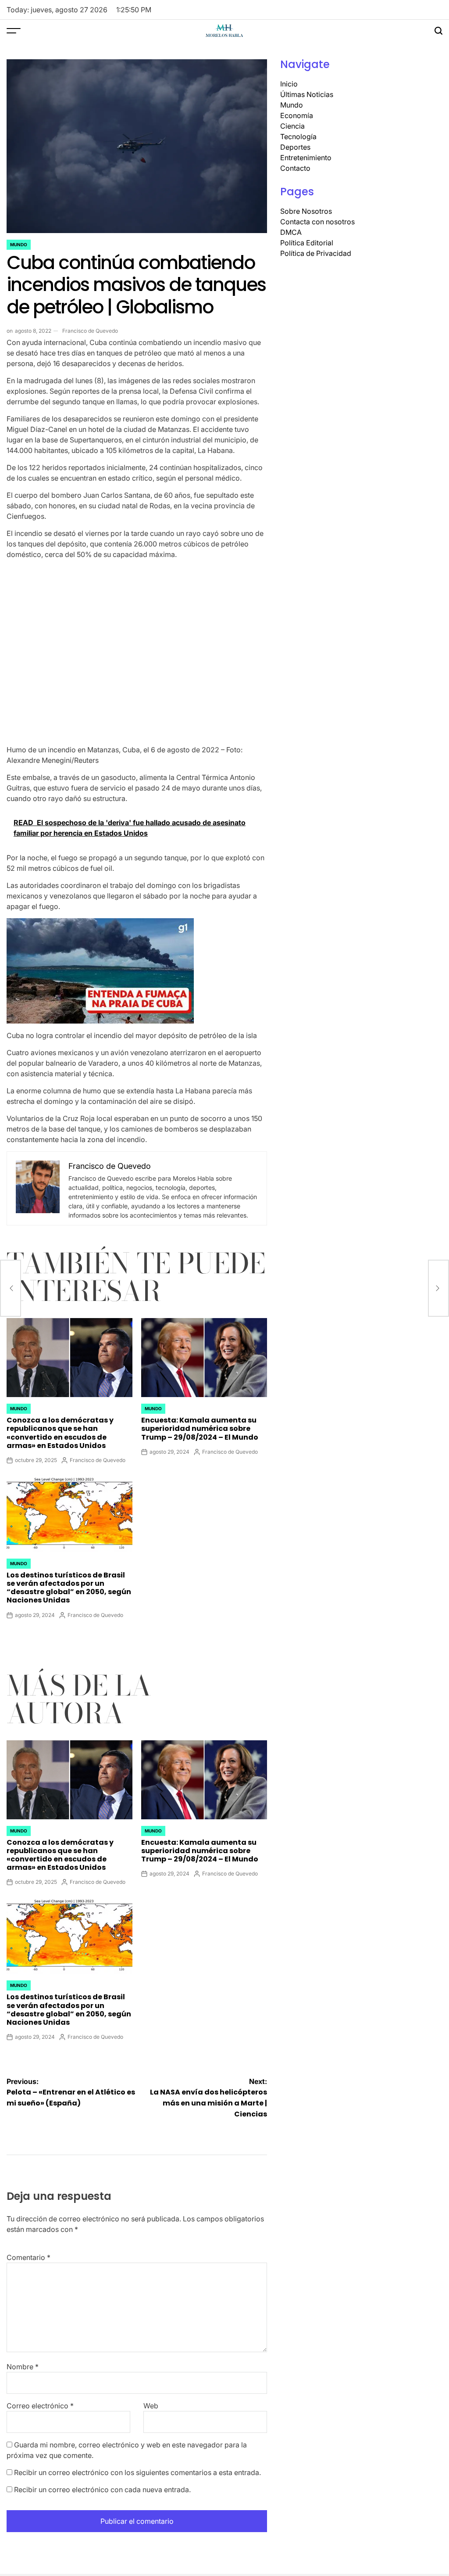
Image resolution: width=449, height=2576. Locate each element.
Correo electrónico (40, 2406)
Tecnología (298, 137)
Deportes (295, 147)
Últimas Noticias (307, 94)
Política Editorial (307, 243)
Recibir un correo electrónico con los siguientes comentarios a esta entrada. (137, 2472)
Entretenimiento (306, 158)
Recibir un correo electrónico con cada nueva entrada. (102, 2490)
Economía (297, 115)
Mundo (19, 244)
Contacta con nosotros (317, 222)
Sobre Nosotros (306, 211)
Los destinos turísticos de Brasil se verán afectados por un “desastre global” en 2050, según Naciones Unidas (69, 1588)
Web (151, 2406)
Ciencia (292, 126)
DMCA (291, 232)
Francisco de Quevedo (90, 331)
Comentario (29, 2257)
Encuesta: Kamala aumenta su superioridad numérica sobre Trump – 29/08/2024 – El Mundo (200, 1428)
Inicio (289, 84)
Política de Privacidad (316, 253)
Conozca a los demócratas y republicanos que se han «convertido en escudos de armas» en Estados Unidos (60, 1433)
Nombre (23, 2367)
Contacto (295, 168)
